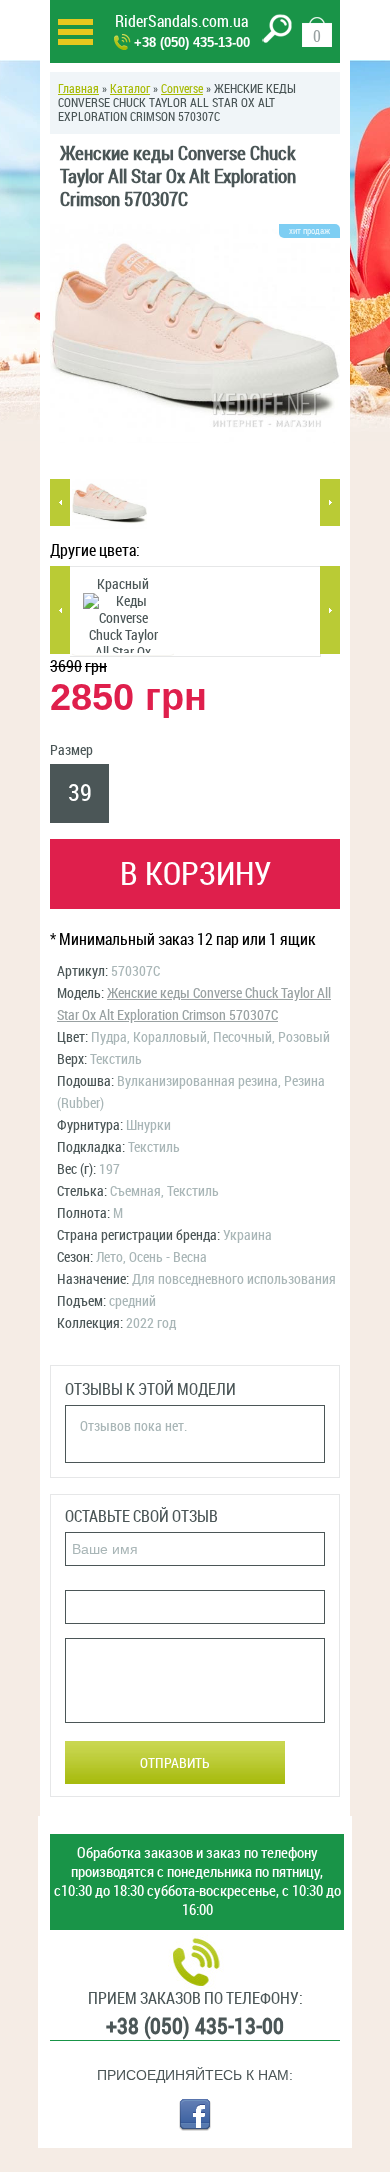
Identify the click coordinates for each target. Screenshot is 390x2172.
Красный (123, 584)
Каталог (130, 89)
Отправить (175, 1763)
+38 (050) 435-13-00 (192, 42)
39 (80, 793)
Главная (78, 89)
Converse (182, 89)
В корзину (195, 874)
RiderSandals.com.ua (181, 21)
